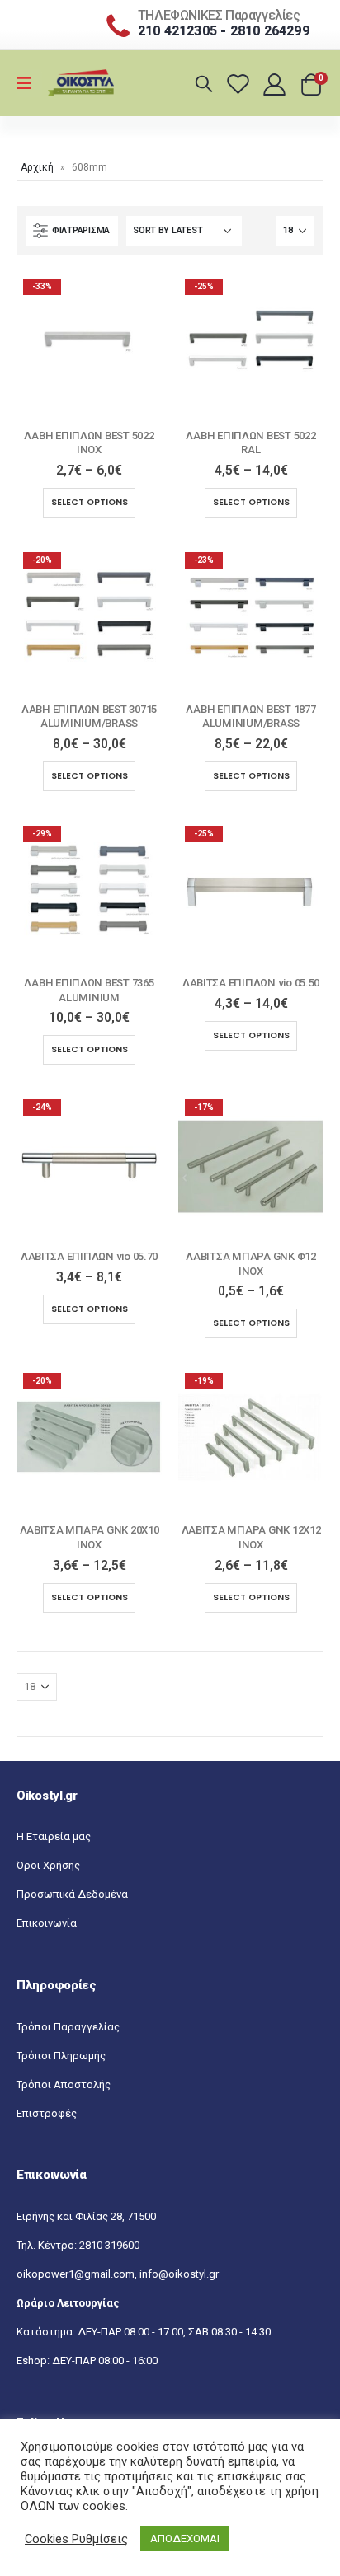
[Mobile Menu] (29, 83)
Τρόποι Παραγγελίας (68, 2027)
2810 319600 (109, 2245)
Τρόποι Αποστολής (64, 2084)
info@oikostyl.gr (179, 2274)
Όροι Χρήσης (48, 1865)
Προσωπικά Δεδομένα (72, 1894)
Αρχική (37, 167)
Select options (90, 502)
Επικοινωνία (47, 1923)
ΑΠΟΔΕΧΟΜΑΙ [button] (185, 2539)
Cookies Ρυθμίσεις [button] (76, 2539)
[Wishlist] (241, 84)
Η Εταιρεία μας (54, 1836)
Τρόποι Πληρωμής (61, 2056)
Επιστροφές (47, 2113)
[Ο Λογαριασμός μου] (276, 84)
